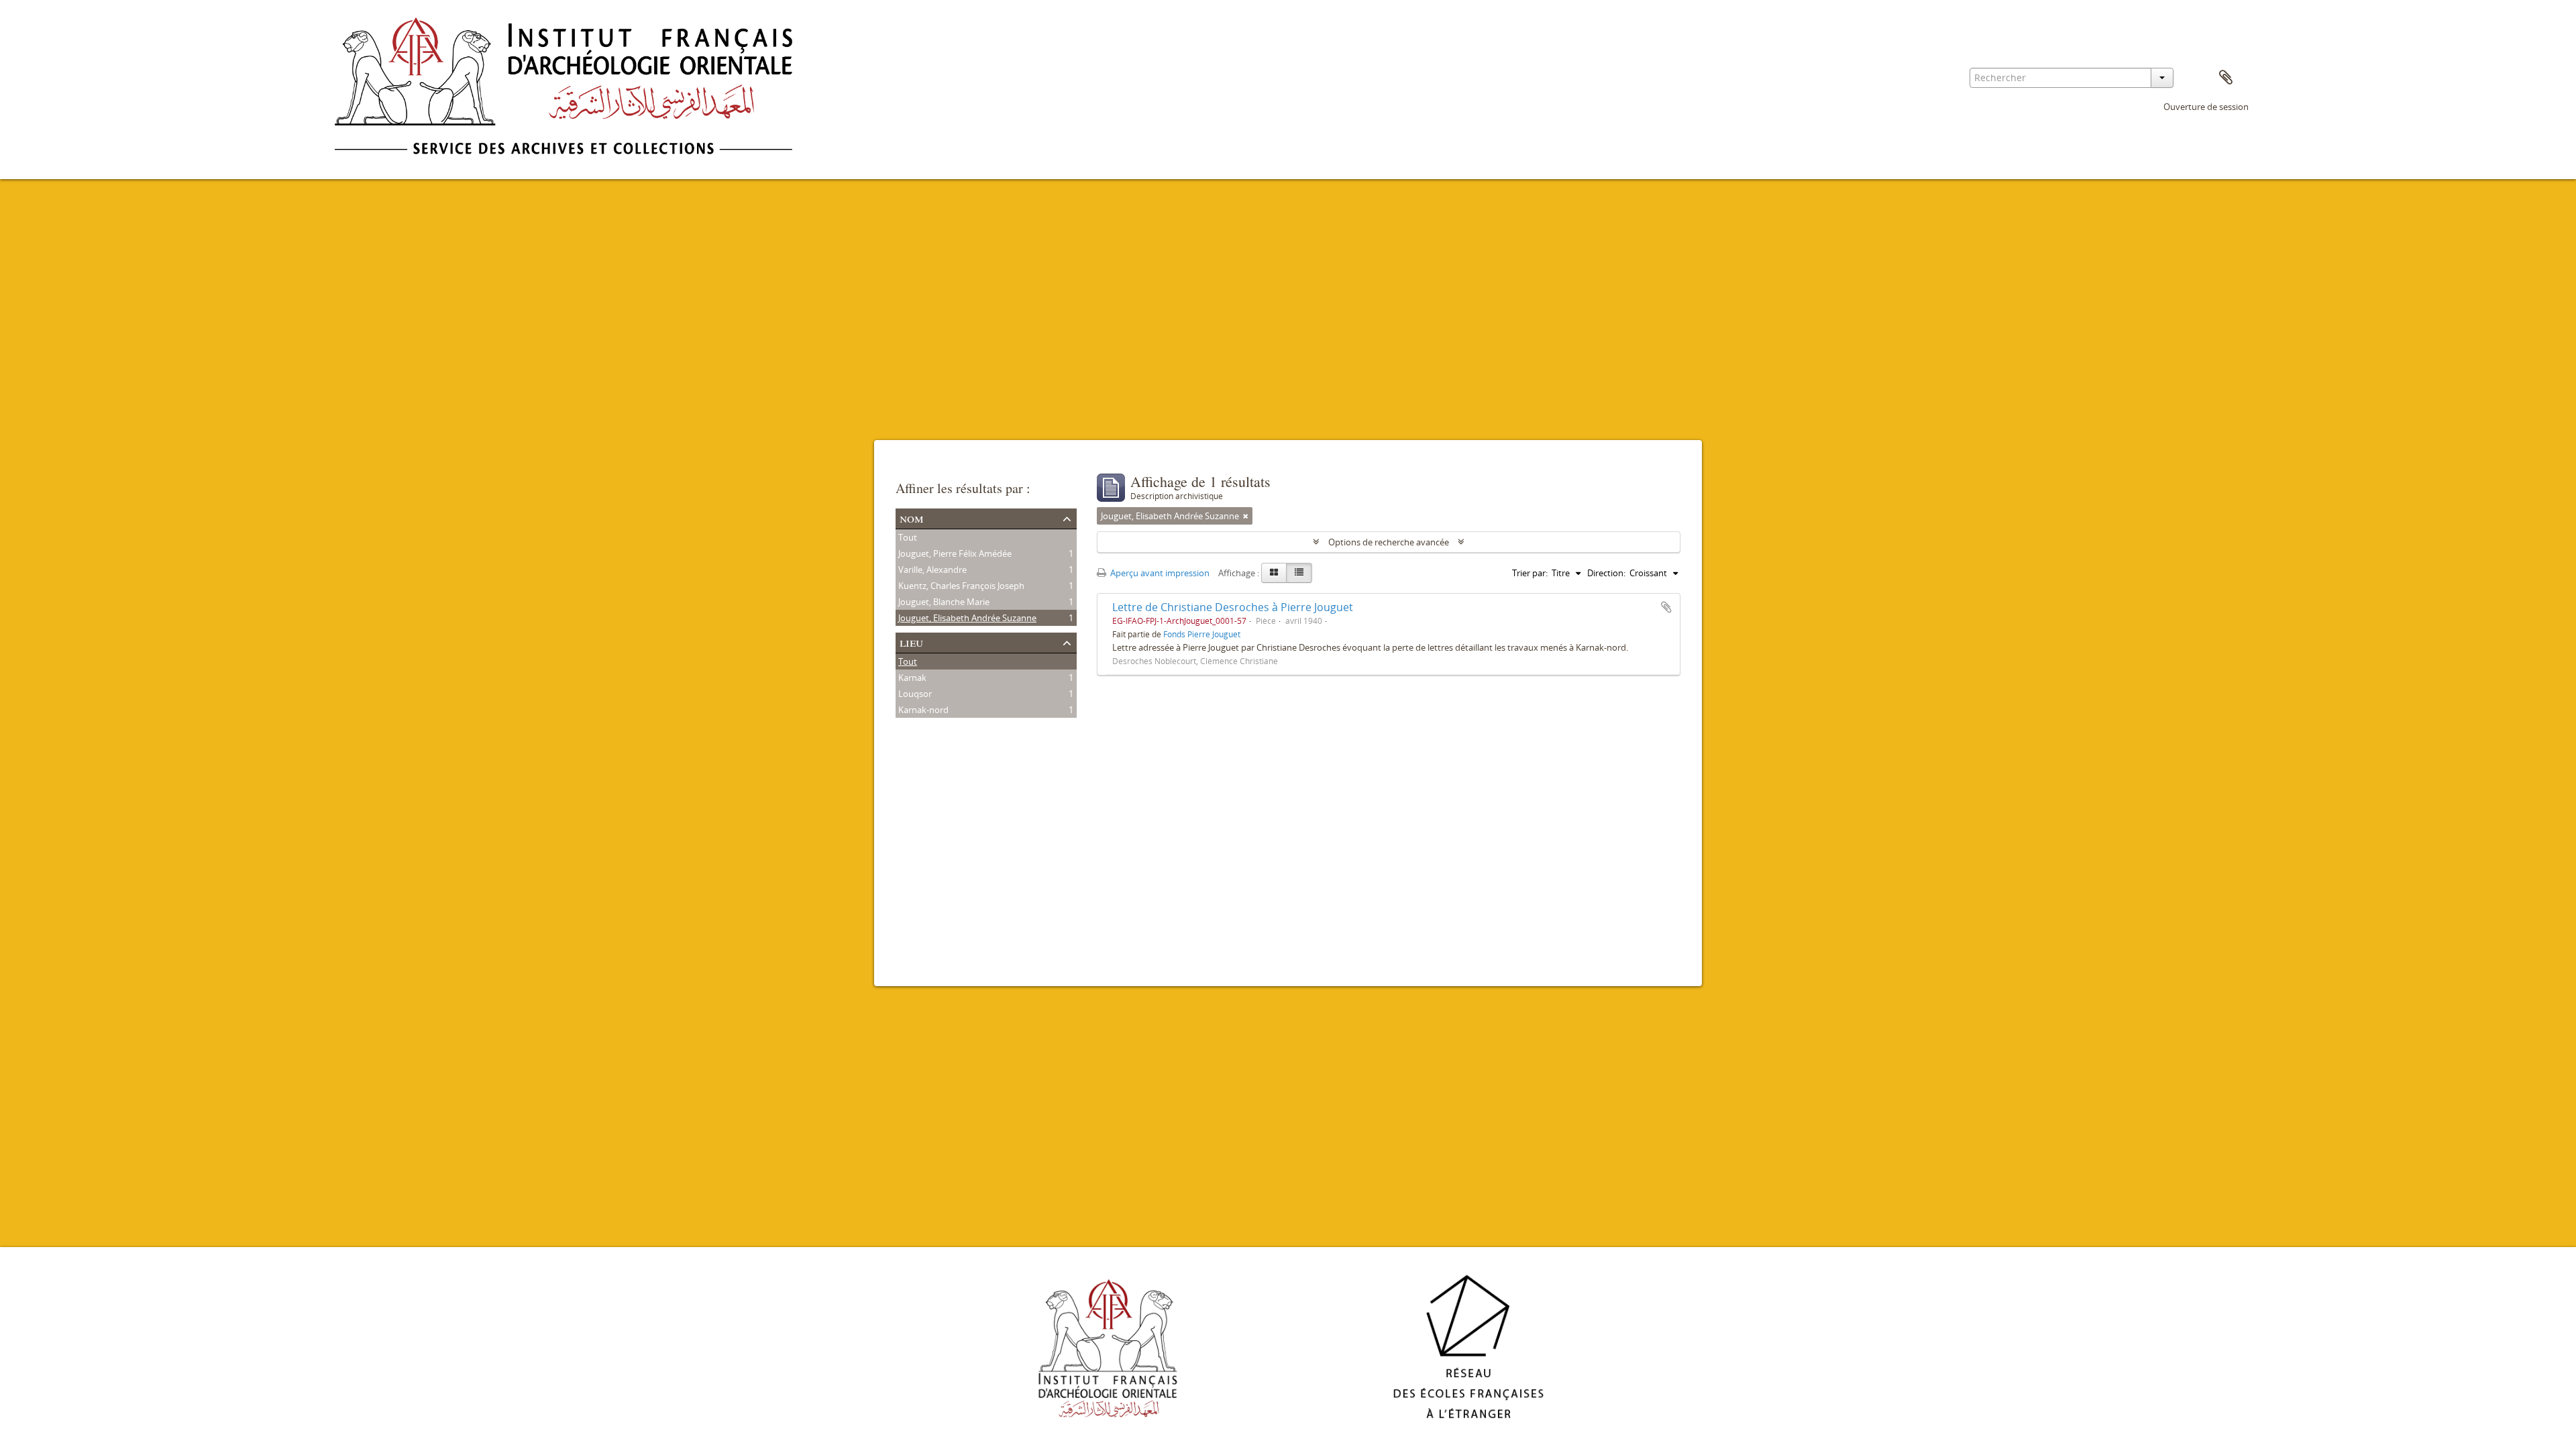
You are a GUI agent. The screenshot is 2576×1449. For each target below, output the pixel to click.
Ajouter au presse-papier (1666, 607)
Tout (908, 537)
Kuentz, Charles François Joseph (961, 586)
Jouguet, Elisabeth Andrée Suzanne (967, 618)
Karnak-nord (923, 710)
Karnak (912, 678)
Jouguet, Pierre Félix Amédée (955, 553)
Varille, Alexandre (932, 570)
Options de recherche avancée (1389, 542)
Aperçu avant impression (1159, 573)
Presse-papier (2226, 78)
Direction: (1606, 573)
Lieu (911, 642)
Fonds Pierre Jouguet (1202, 634)
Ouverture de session (2206, 107)
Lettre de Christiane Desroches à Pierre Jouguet (1233, 607)
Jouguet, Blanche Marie (944, 602)
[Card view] (1274, 573)
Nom (912, 518)
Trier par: (1530, 573)
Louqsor (915, 694)
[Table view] (1299, 573)
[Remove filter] (1246, 516)
